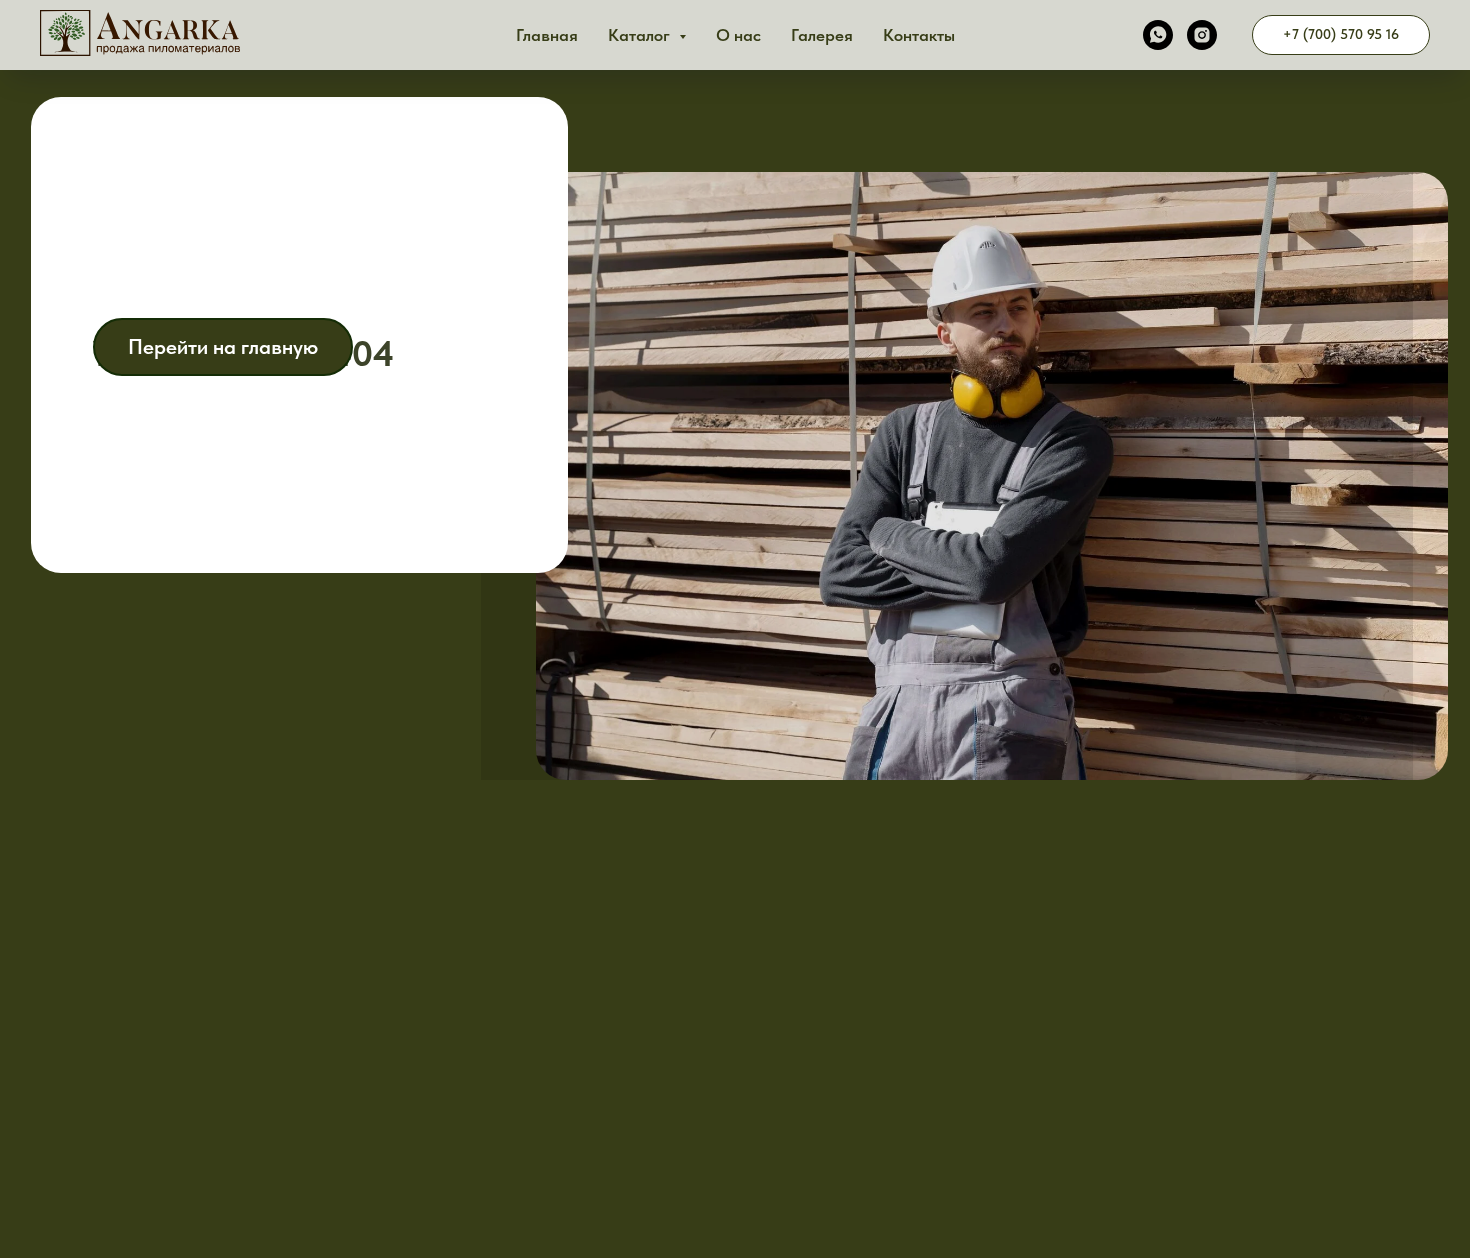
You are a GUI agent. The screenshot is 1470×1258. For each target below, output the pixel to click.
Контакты (919, 35)
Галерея (822, 35)
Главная (547, 35)
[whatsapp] (1158, 35)
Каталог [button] (641, 35)
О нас (738, 35)
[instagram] (1202, 35)
